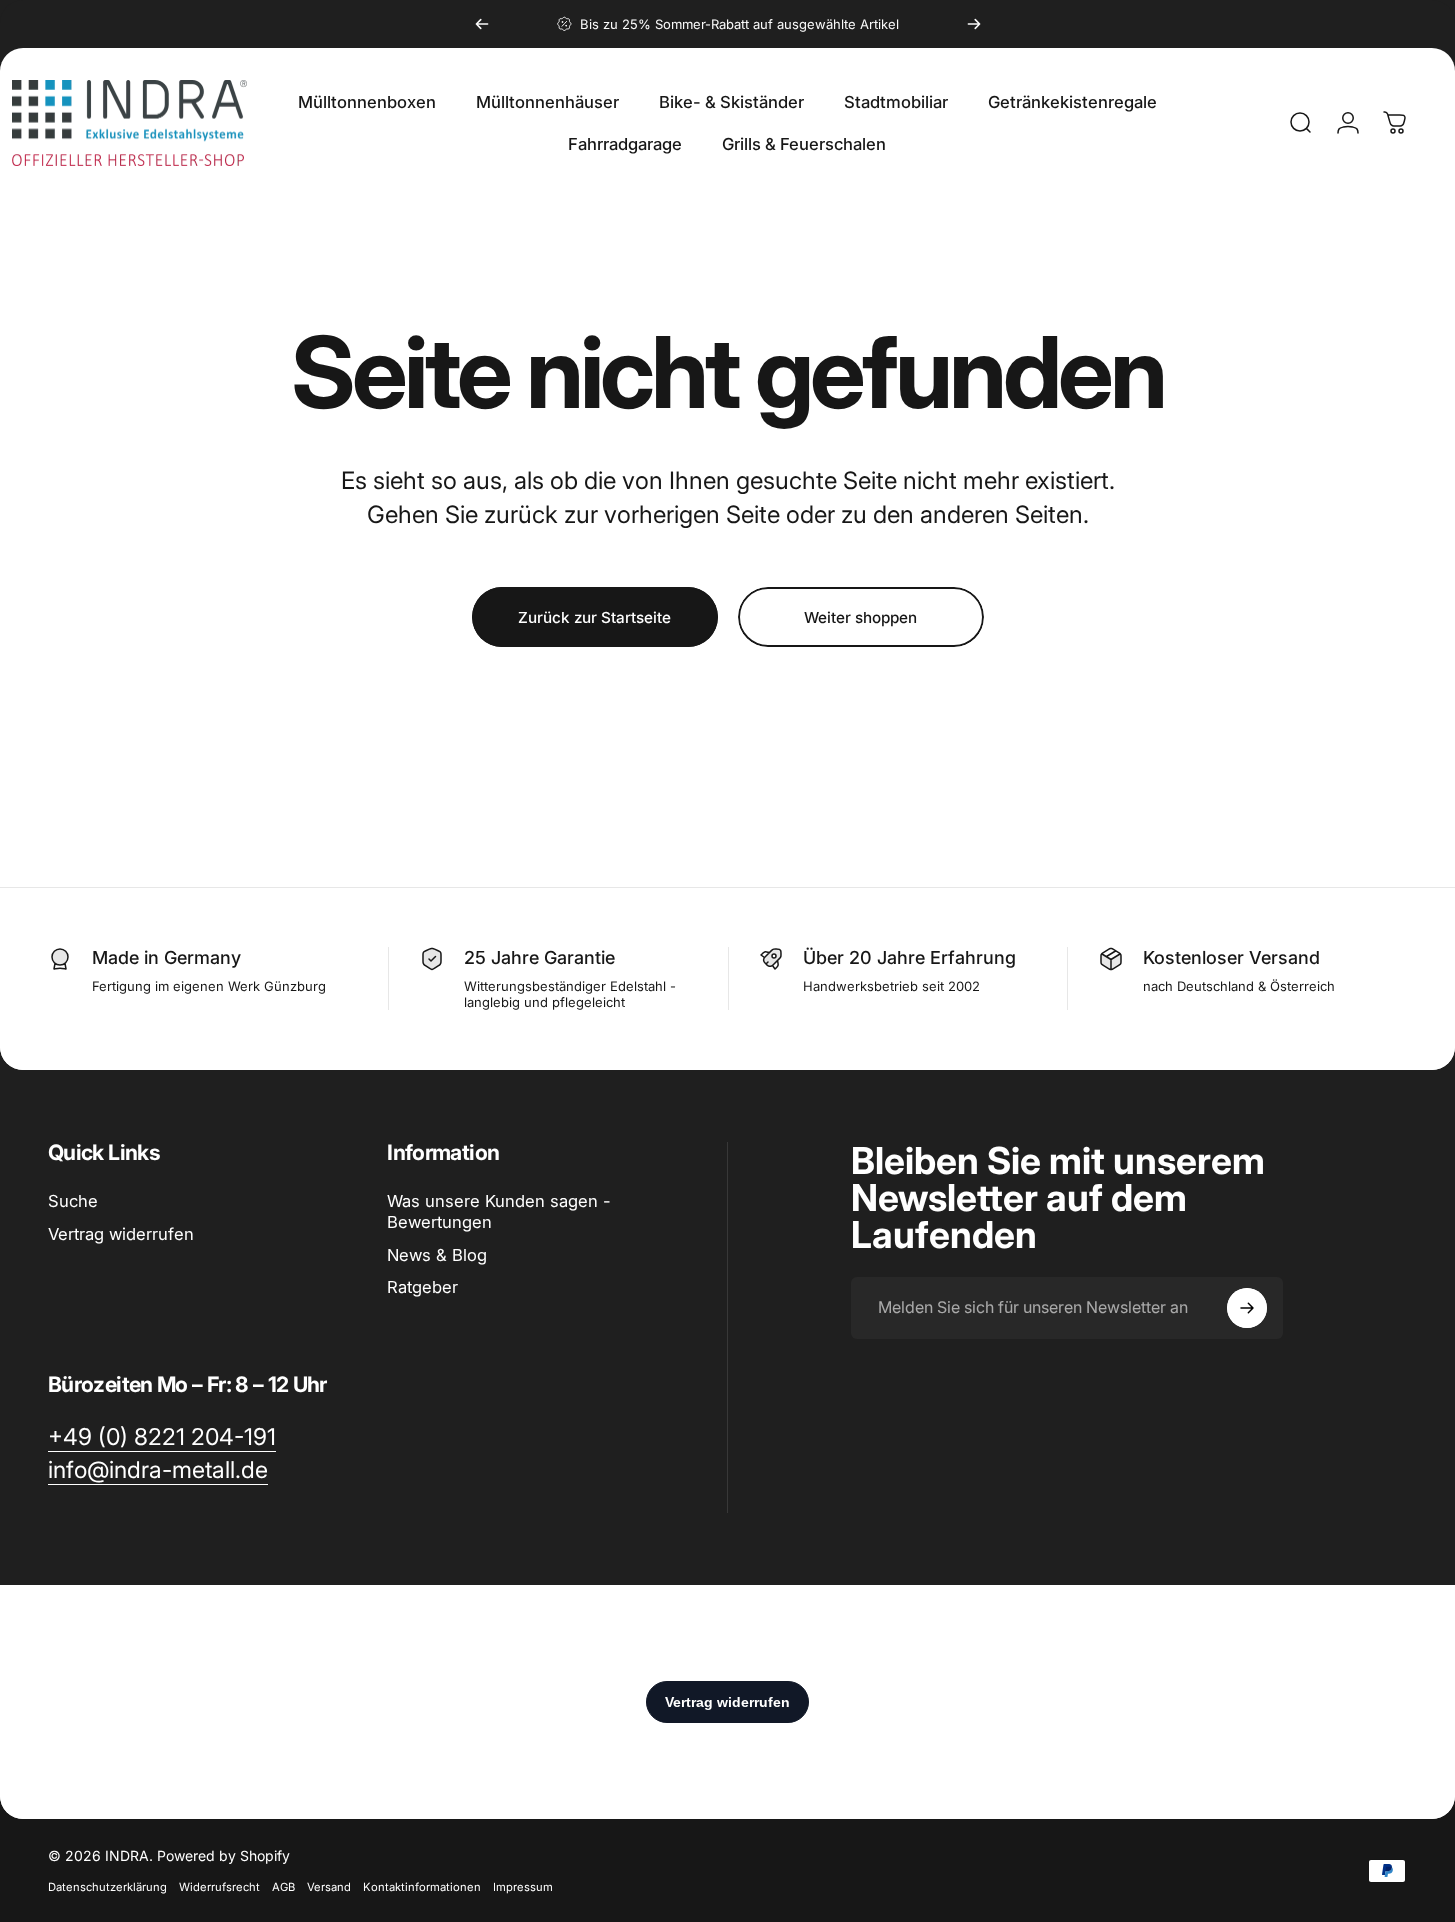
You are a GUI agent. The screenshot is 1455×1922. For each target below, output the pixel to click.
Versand (329, 1887)
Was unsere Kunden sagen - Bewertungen (499, 1211)
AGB (283, 1887)
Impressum (523, 1887)
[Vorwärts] (974, 24)
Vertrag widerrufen (121, 1234)
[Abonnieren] (1247, 1308)
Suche (73, 1201)
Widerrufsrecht (219, 1887)
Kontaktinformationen (422, 1887)
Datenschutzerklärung (107, 1887)
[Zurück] (482, 24)
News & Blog (437, 1255)
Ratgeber (422, 1287)
